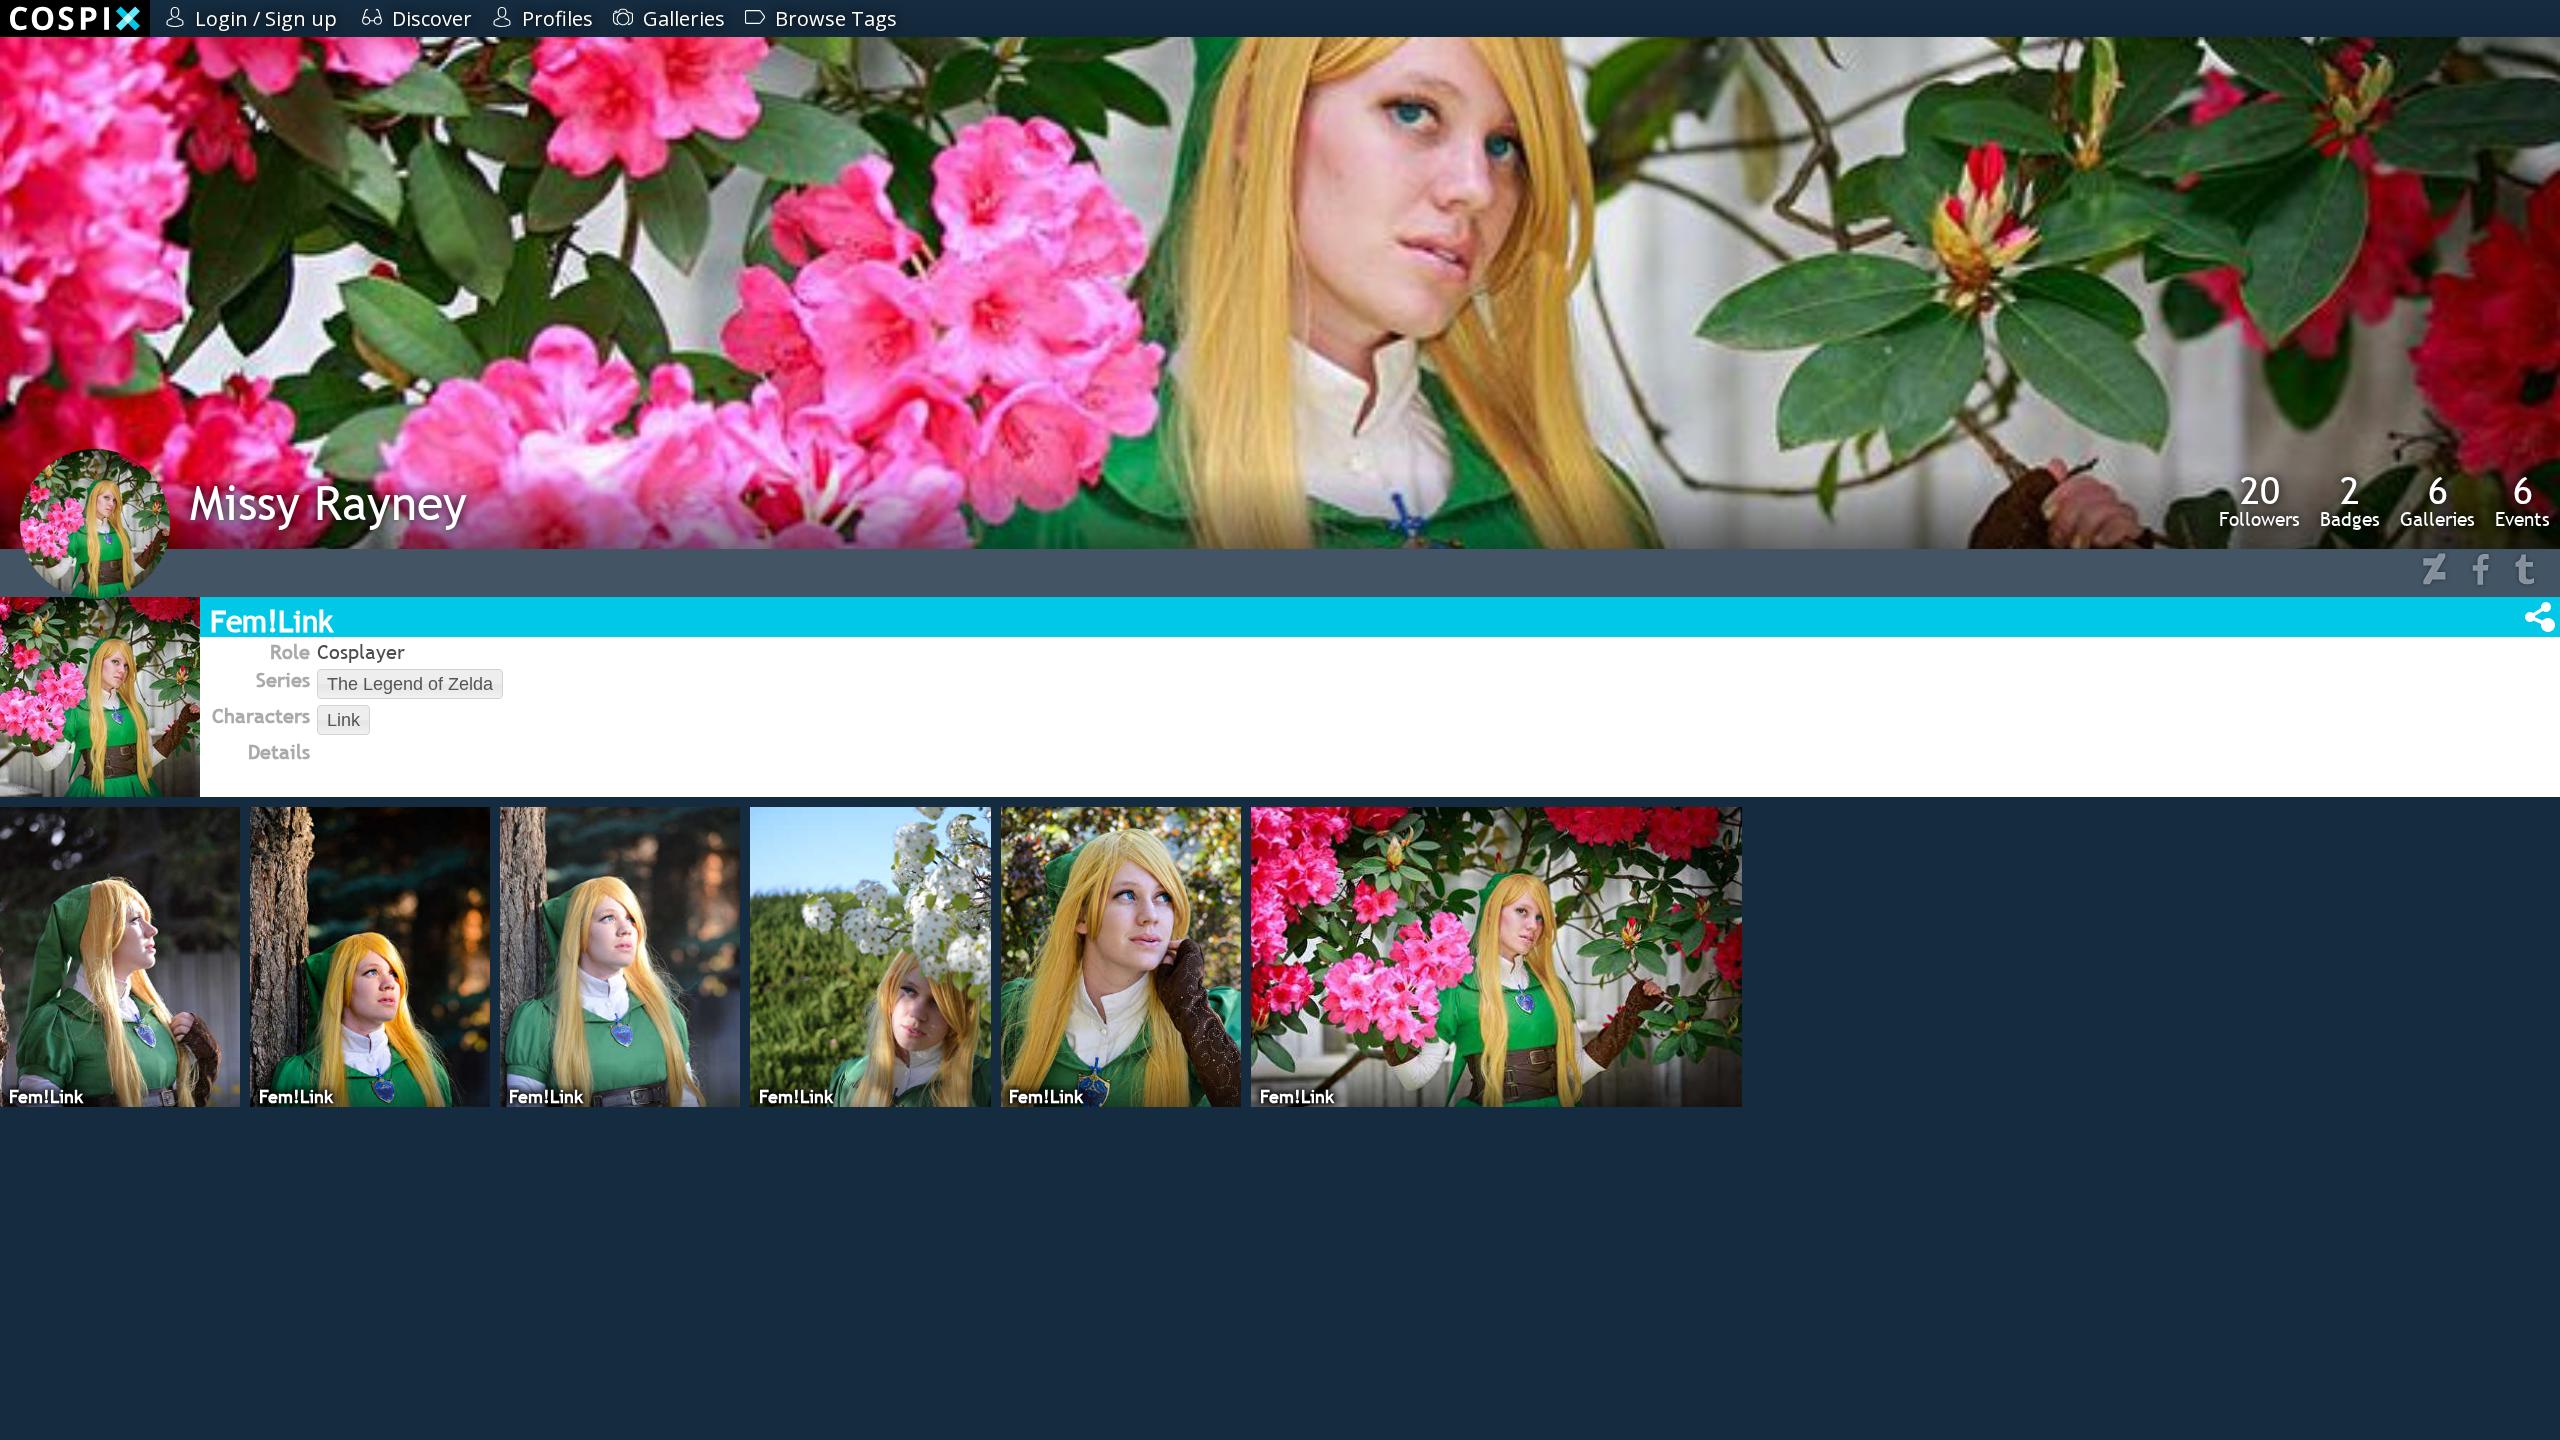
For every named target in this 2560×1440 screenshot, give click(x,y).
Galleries (2437, 501)
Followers (2259, 501)
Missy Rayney (328, 502)
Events (2522, 501)
